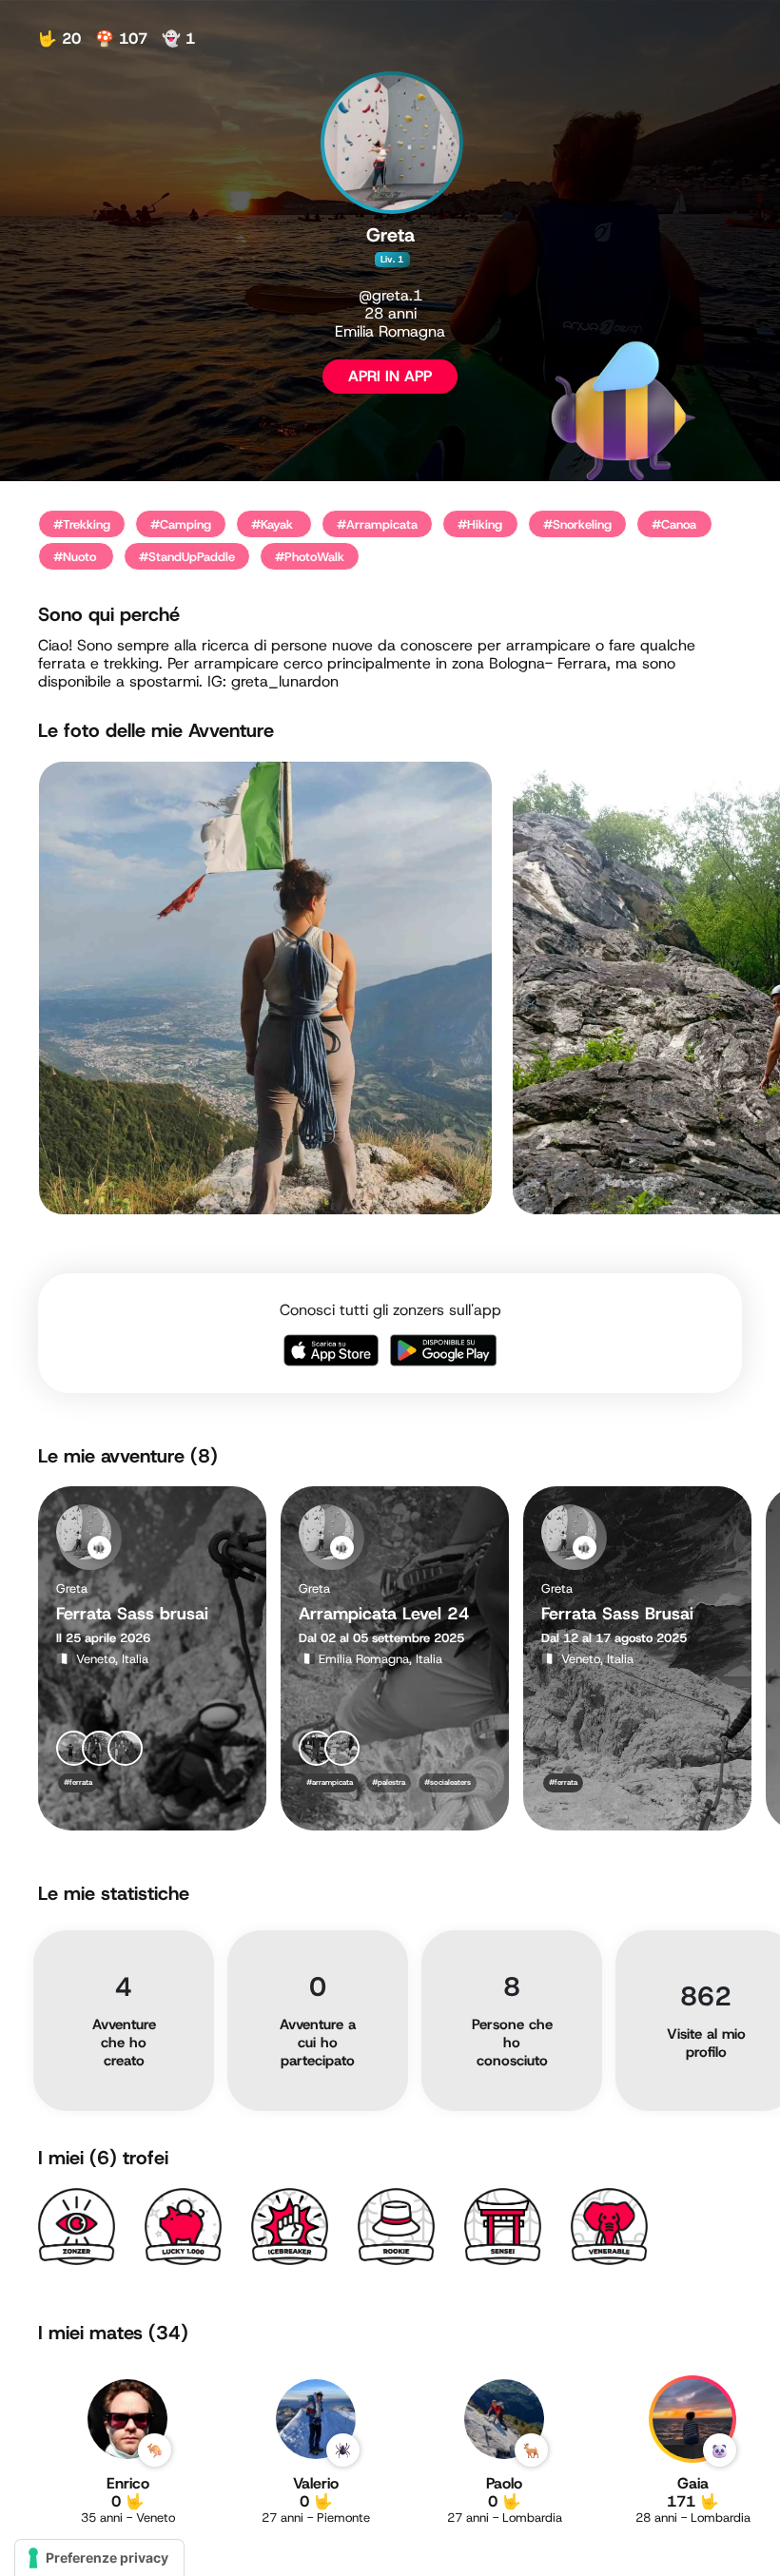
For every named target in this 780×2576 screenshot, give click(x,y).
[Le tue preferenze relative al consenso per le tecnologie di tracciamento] (99, 2558)
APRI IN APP (390, 376)
